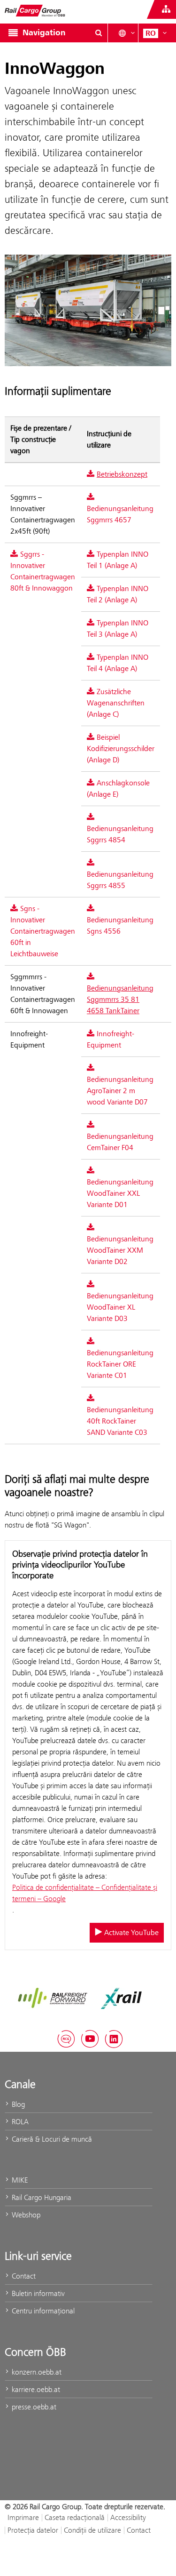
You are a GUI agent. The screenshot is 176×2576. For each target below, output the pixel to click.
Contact (23, 2276)
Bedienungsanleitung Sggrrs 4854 (120, 834)
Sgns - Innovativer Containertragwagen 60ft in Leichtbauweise (43, 931)
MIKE (19, 2180)
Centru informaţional (42, 2311)
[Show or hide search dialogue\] (99, 33)
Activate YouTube (130, 1933)
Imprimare (23, 2517)
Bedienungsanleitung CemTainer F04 (120, 1142)
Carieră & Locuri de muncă (51, 2139)
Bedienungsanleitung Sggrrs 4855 (120, 880)
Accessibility (128, 2517)
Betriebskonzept (122, 474)
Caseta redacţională (75, 2517)
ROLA (19, 2122)
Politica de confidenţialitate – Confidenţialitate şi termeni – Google (85, 1893)
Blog (17, 2104)
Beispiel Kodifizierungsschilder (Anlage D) (121, 749)
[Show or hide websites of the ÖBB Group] (166, 9)
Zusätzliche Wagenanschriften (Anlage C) (116, 703)
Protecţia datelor (33, 2530)
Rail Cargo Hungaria (41, 2197)
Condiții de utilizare (92, 2530)
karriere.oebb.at (35, 2389)
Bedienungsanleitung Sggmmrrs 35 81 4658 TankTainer (120, 1000)
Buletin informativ (37, 2293)
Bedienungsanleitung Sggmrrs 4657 (120, 514)
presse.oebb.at (33, 2407)
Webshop (25, 2215)
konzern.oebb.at (36, 2372)
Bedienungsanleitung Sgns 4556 (120, 926)
